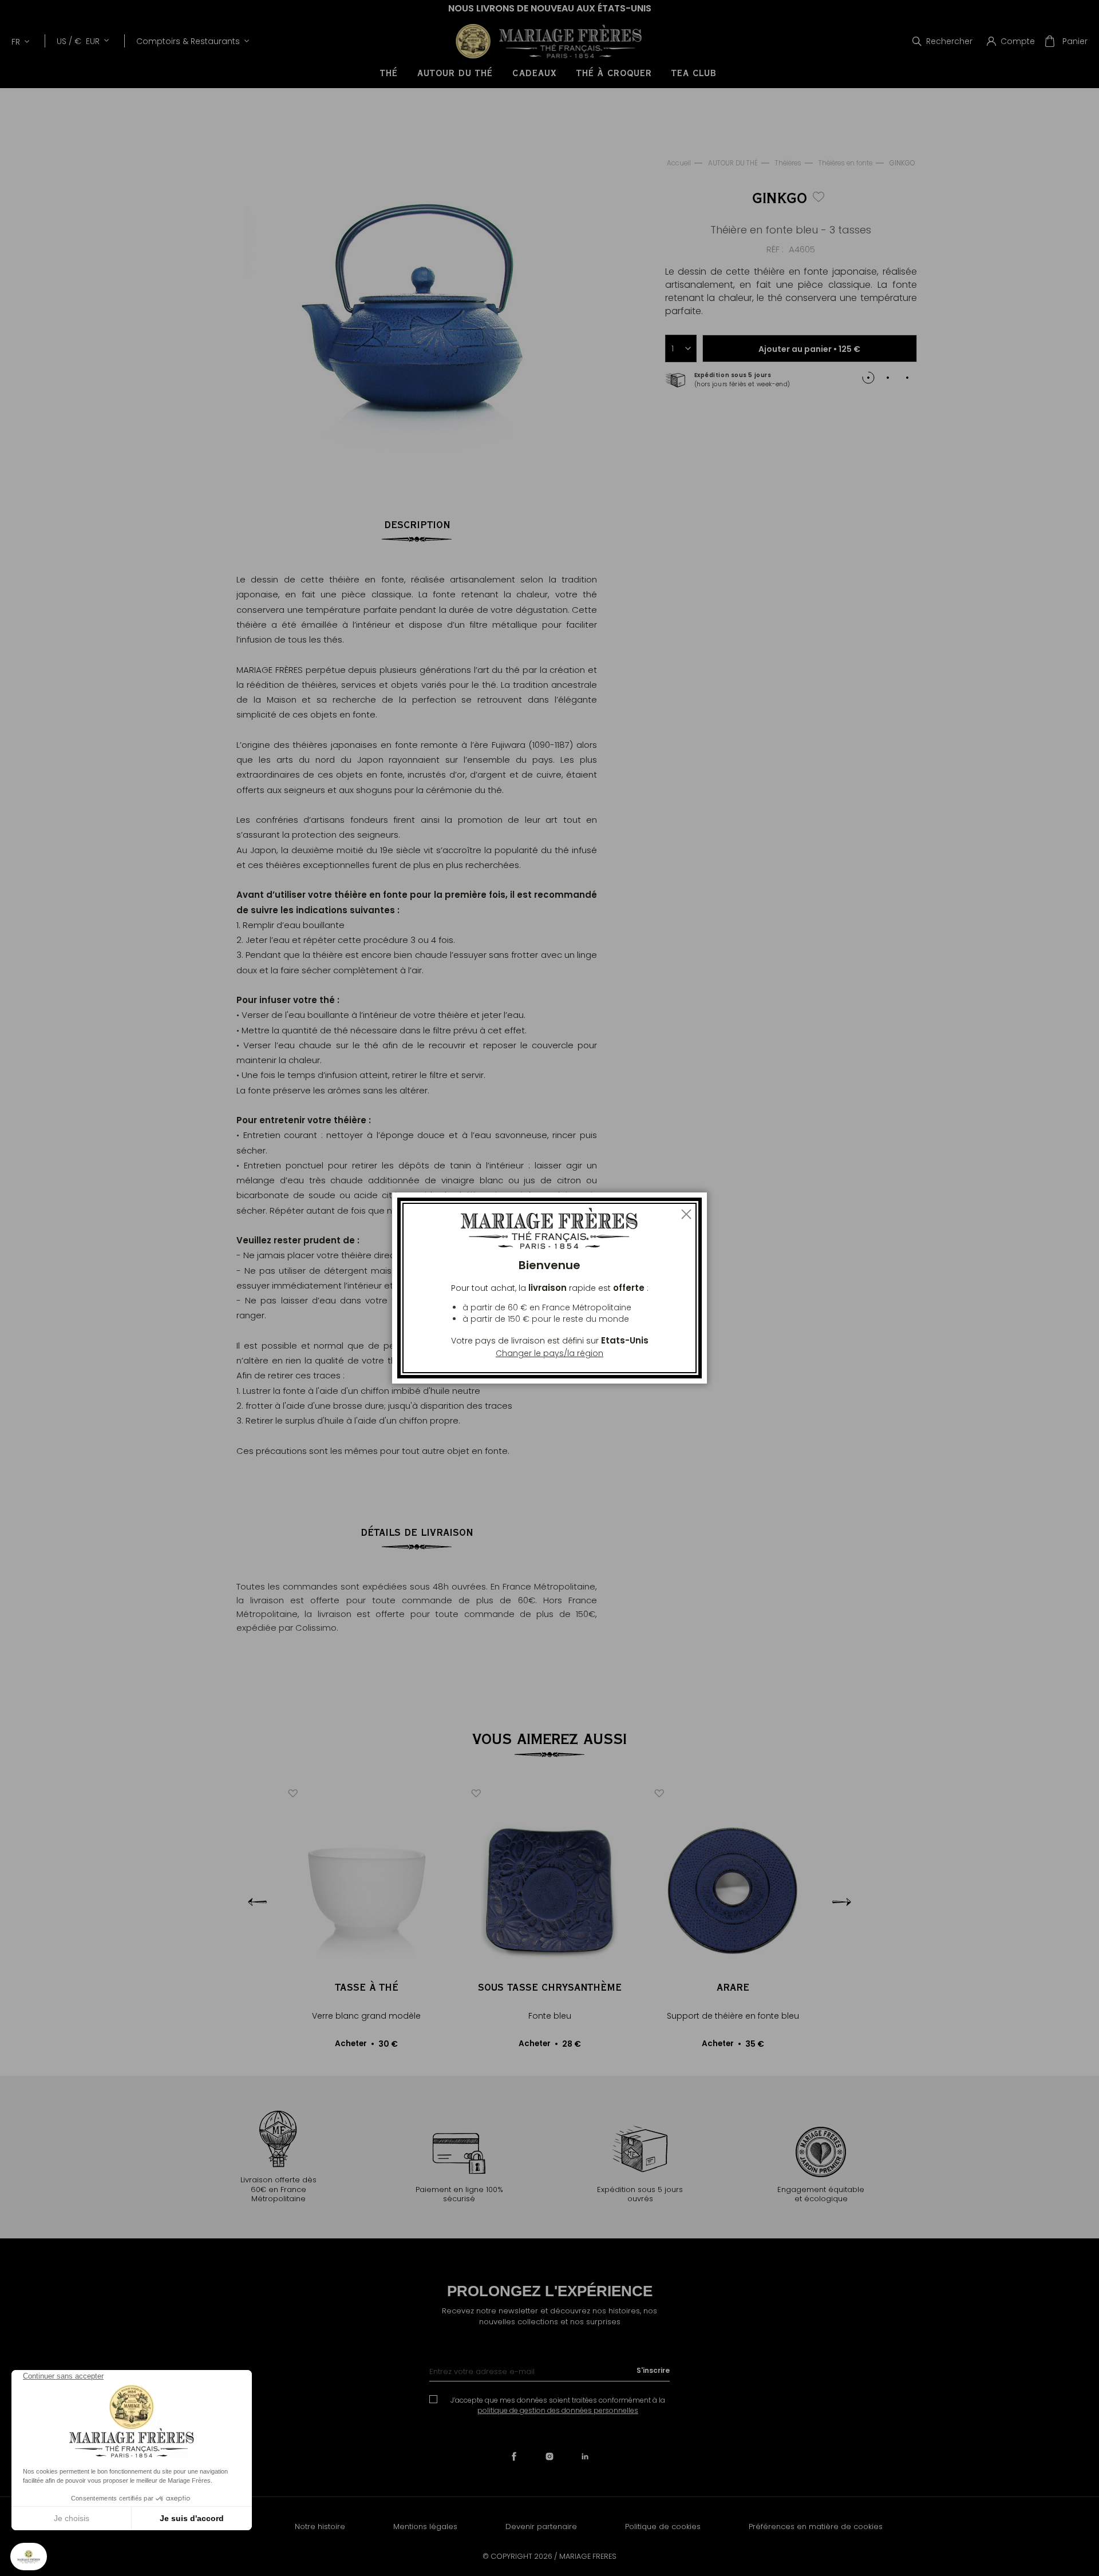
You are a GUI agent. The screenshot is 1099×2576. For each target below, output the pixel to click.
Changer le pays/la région (549, 1353)
